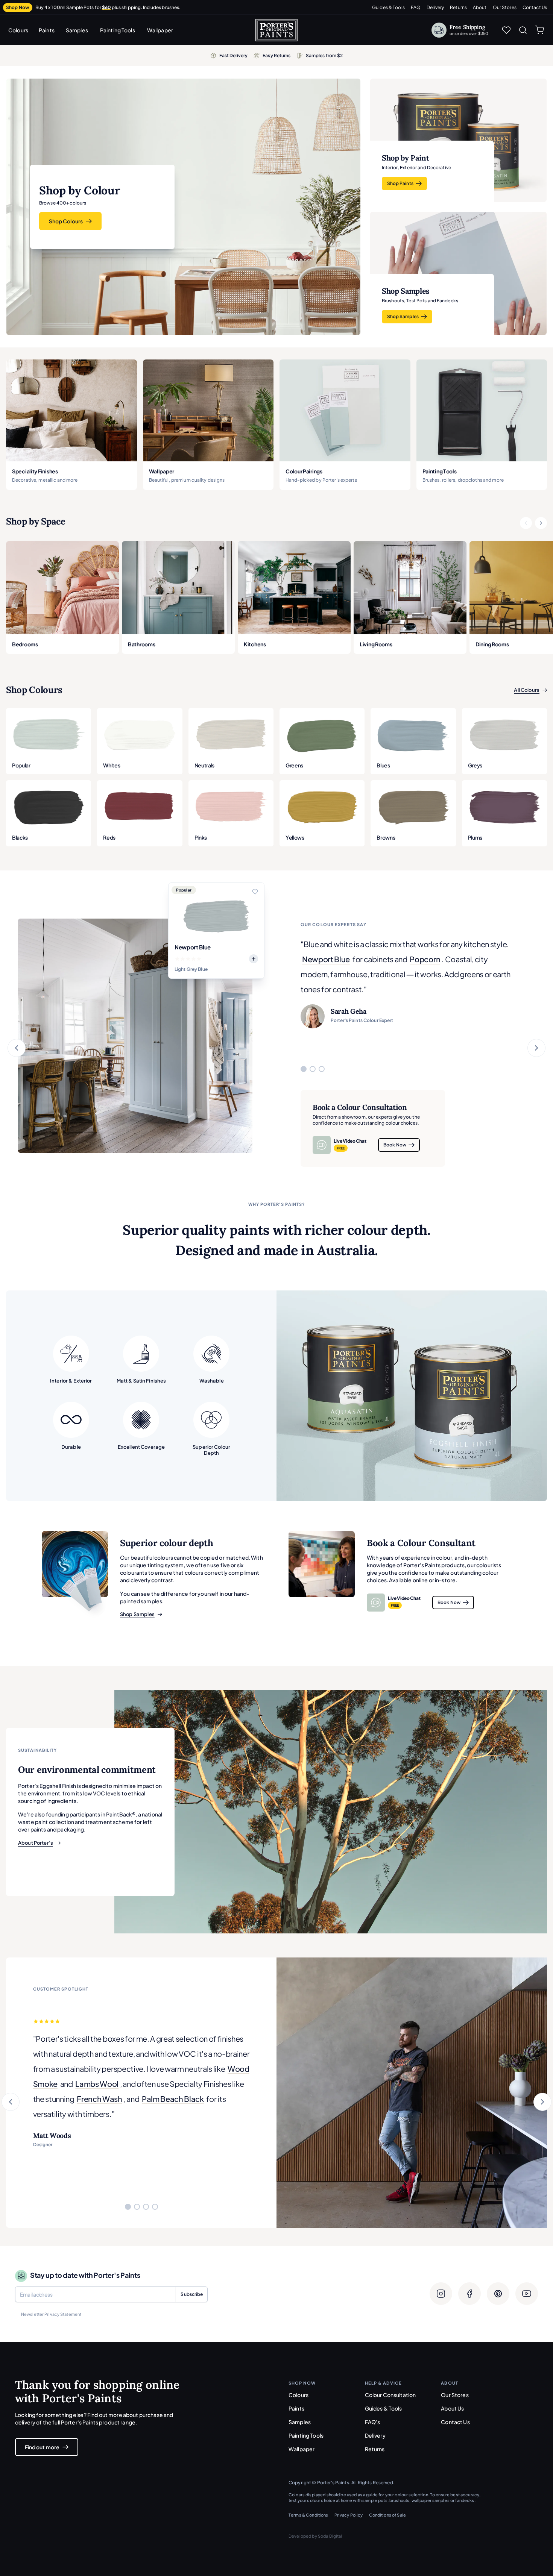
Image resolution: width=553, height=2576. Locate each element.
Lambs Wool (97, 2084)
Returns (458, 7)
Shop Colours (66, 221)
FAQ (416, 7)
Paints (47, 30)
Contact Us (535, 7)
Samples (77, 30)
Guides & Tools (388, 7)
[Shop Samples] (75, 1564)
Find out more (42, 2447)
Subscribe (192, 2294)
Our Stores (505, 7)
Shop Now (18, 7)
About (480, 7)
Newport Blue (326, 959)
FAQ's (373, 2422)
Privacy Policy (349, 2515)
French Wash (99, 2099)
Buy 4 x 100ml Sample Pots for (108, 7)
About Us (452, 2408)
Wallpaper (160, 30)
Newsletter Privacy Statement (51, 2314)
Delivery (435, 7)
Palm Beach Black (173, 2099)
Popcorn (425, 959)
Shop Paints (400, 183)
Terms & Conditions (308, 2515)
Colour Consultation (390, 2395)
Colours (18, 30)
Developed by (315, 2536)
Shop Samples (403, 316)
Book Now (395, 1145)
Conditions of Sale (388, 2515)
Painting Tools (118, 30)
